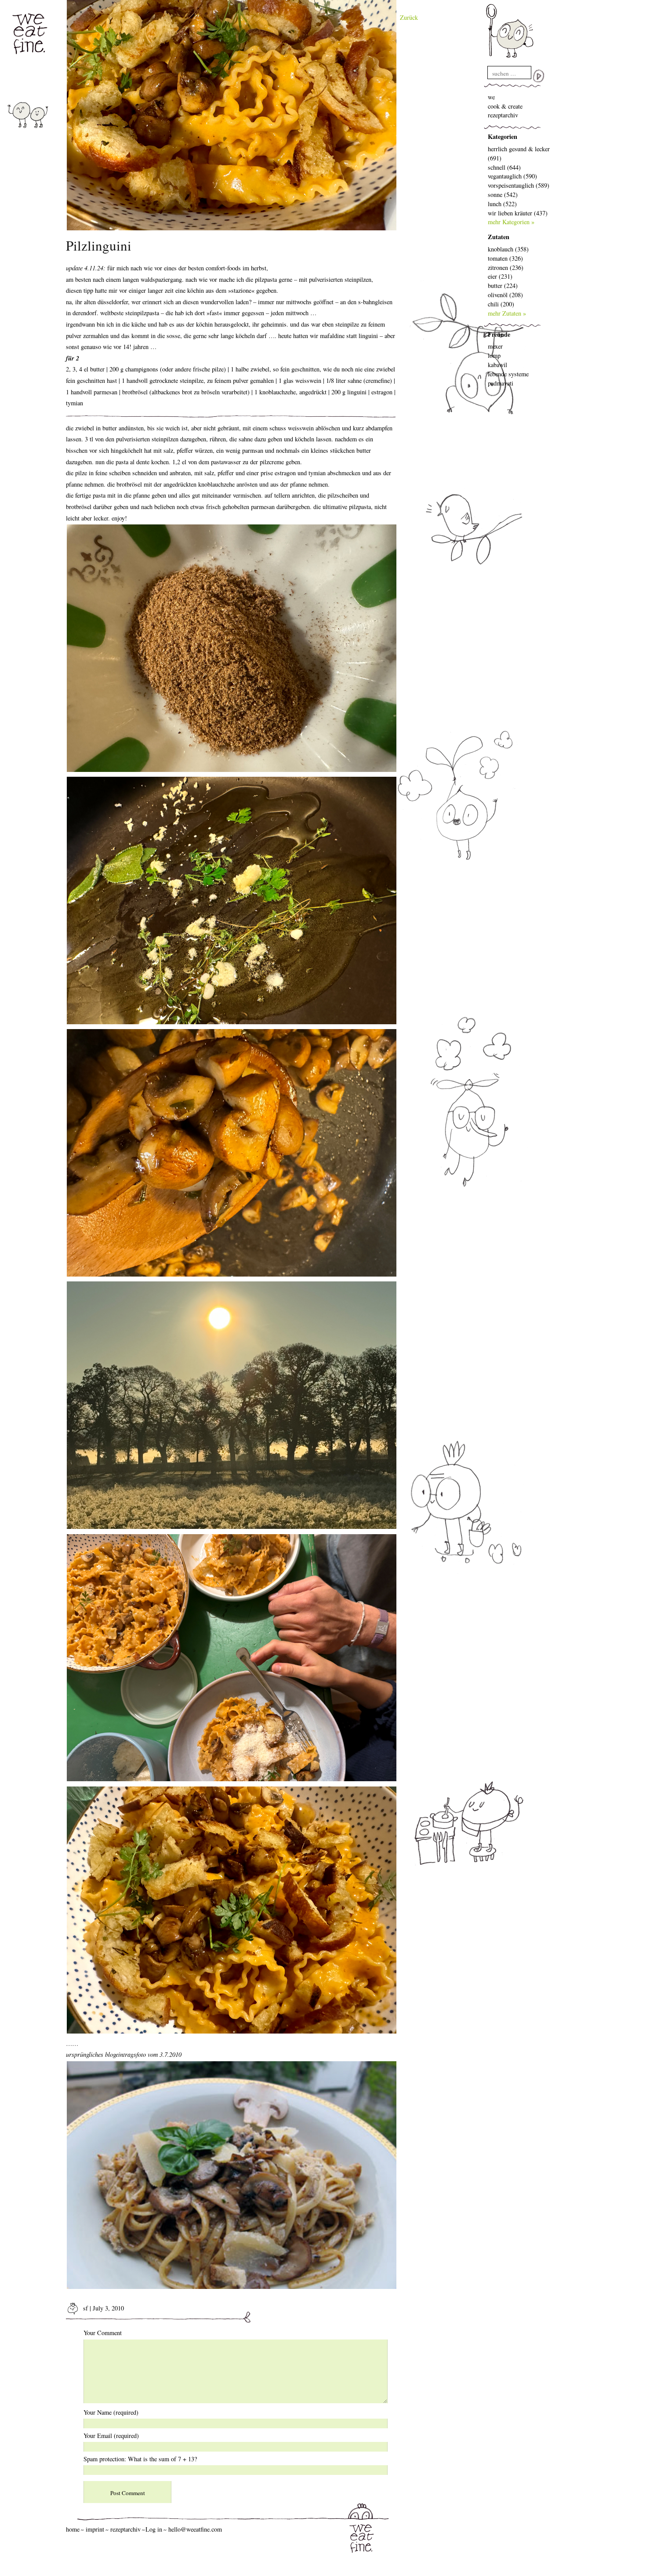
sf (85, 2308)
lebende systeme (508, 374)
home (73, 2529)
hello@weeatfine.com (195, 2529)
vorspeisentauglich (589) (519, 185)
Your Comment (103, 2333)
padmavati (501, 383)
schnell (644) (504, 167)
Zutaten (499, 237)
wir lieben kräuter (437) (518, 213)
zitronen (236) (506, 267)
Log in (154, 2529)
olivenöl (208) (505, 295)
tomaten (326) (505, 258)
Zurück (409, 17)
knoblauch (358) (508, 249)
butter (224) (503, 286)
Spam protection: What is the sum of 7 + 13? (140, 2459)
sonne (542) (503, 195)
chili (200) (501, 304)
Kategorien (503, 136)
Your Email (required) (111, 2436)
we (491, 97)
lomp (494, 355)
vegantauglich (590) (512, 176)
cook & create (505, 106)
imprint (95, 2529)
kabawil (497, 365)
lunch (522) (502, 204)
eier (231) (500, 276)
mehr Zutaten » (507, 313)
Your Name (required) (111, 2412)
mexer (495, 346)
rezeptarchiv (503, 115)
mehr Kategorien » (511, 222)
